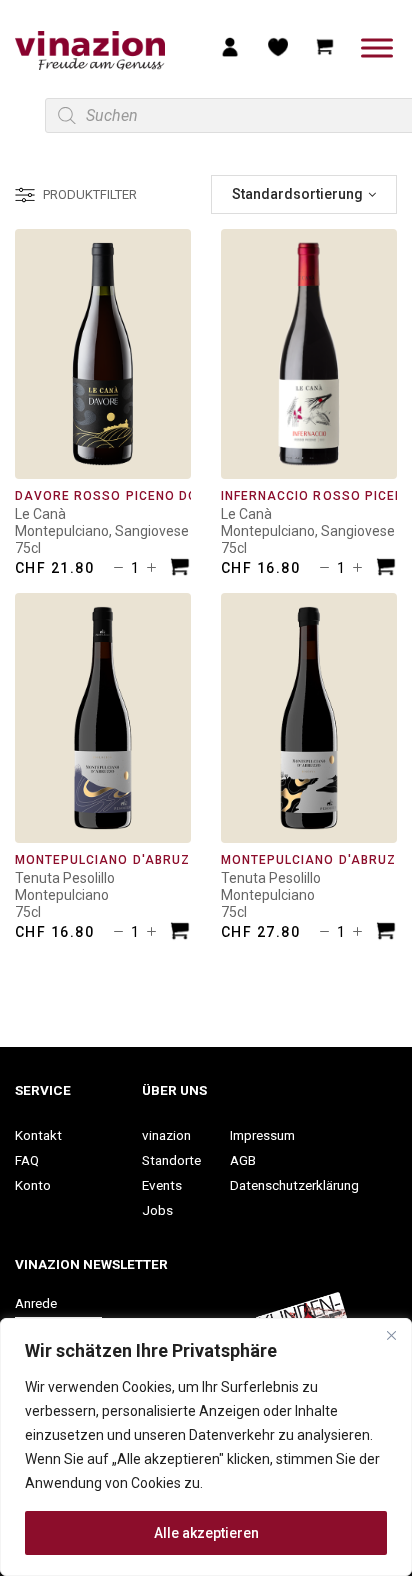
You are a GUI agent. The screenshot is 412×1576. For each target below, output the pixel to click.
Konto (33, 1185)
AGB (243, 1160)
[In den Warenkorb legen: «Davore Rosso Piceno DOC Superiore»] (180, 569)
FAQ (27, 1160)
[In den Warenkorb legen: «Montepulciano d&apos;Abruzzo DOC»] (180, 933)
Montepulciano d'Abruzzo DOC (128, 860)
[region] (206, 1447)
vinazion (166, 1135)
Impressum (262, 1135)
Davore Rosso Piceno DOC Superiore (150, 496)
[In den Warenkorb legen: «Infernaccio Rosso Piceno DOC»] (386, 569)
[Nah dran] (391, 1335)
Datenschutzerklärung (294, 1185)
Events (162, 1185)
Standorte (171, 1160)
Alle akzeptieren (206, 1533)
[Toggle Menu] (377, 47)
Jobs (157, 1210)
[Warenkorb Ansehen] (325, 46)
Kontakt (38, 1135)
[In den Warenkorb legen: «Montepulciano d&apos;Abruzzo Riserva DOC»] (386, 933)
